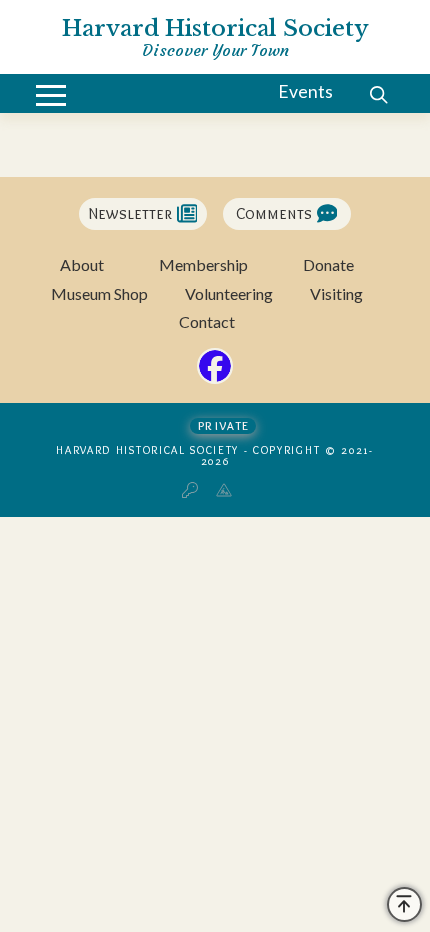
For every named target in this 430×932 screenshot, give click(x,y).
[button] (51, 95)
